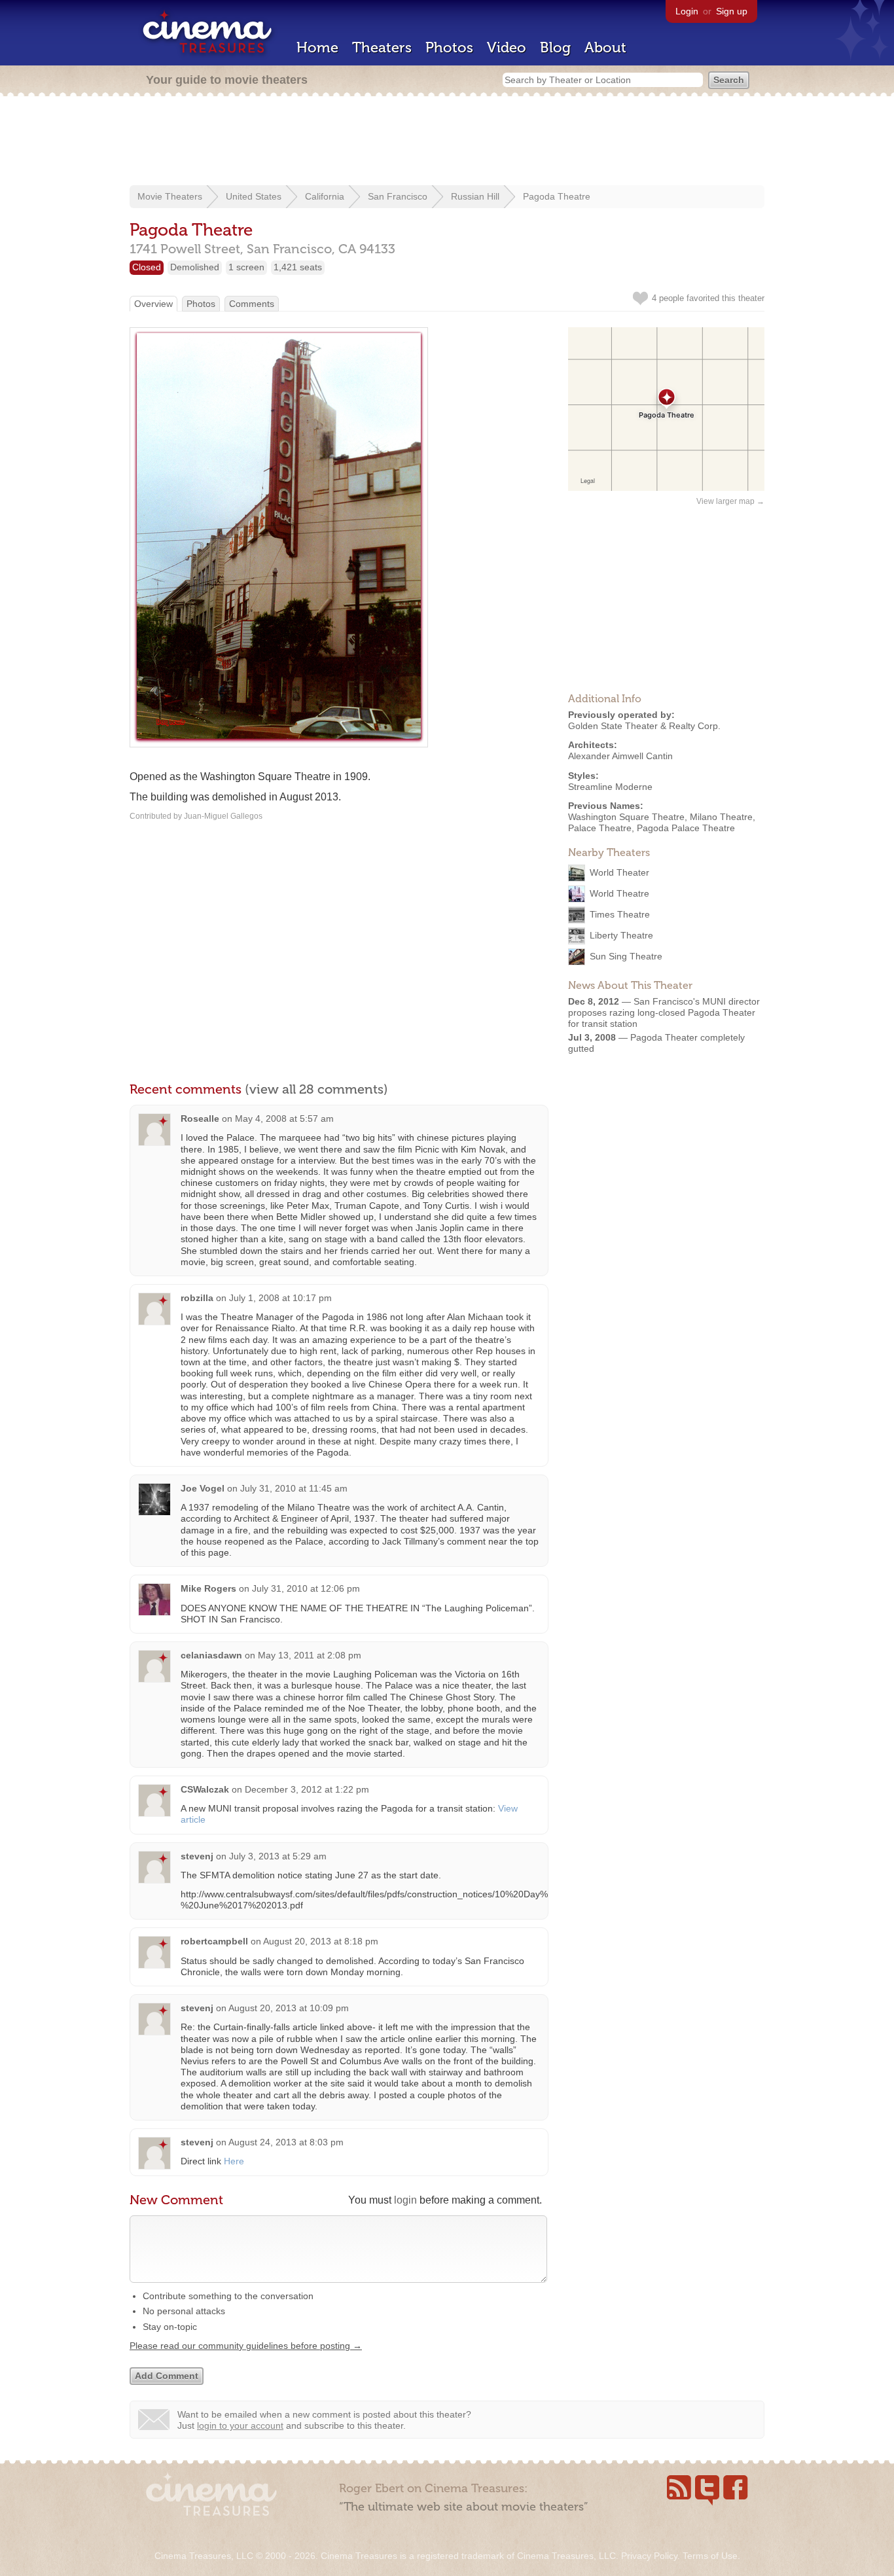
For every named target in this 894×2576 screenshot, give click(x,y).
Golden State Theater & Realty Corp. (644, 726)
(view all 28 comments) (316, 1089)
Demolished (195, 267)
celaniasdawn (211, 1655)
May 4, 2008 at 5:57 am (284, 1118)
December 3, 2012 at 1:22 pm (307, 1789)
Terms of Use (710, 2556)
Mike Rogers (208, 1588)
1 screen (246, 267)
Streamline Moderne (610, 787)
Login (687, 11)
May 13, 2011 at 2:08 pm (310, 1655)
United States (254, 196)
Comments (252, 304)
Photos (449, 47)
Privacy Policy (649, 2556)
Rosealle (200, 1118)
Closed (147, 267)
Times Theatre (620, 914)
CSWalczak (205, 1789)
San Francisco (398, 196)
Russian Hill (475, 196)
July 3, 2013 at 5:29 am (278, 1856)
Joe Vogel (203, 1488)
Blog (555, 47)
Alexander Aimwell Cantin (620, 756)
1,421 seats (298, 267)
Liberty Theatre (621, 935)
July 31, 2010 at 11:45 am (294, 1488)
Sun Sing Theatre (626, 956)
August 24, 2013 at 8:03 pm (286, 2142)
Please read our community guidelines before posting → (246, 2346)
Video (507, 47)
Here (234, 2161)
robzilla (197, 1298)
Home (317, 47)
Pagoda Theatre (557, 196)
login (405, 2200)
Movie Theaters (170, 196)
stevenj (197, 1856)
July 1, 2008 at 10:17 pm (280, 1298)
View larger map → (730, 501)
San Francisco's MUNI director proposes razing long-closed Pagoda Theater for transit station (664, 1012)
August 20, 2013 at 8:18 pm (321, 1941)
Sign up (732, 11)
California (325, 196)
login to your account (240, 2425)
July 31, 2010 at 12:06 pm (306, 1588)
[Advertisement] (447, 142)
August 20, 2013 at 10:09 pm (289, 2008)
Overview (153, 304)
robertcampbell (214, 1941)
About (605, 47)
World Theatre (619, 893)
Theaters (382, 47)
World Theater (619, 872)
